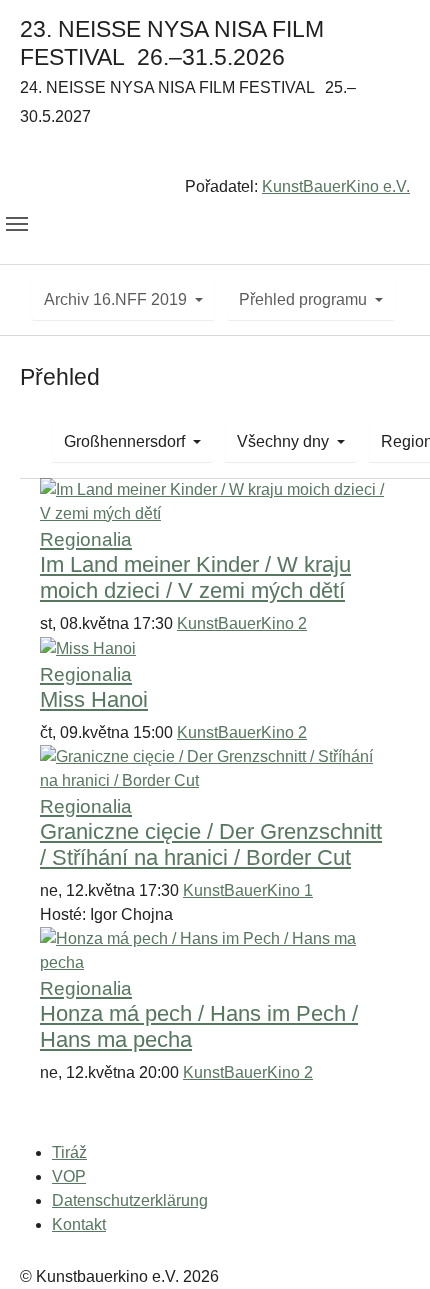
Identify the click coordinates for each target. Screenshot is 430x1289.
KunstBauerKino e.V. (336, 186)
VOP (69, 1176)
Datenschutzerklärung (130, 1200)
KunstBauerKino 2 (242, 623)
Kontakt (79, 1224)
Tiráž (69, 1152)
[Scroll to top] (386, 1245)
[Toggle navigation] (17, 224)
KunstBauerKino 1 (248, 890)
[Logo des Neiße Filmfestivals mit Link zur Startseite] (215, 155)
